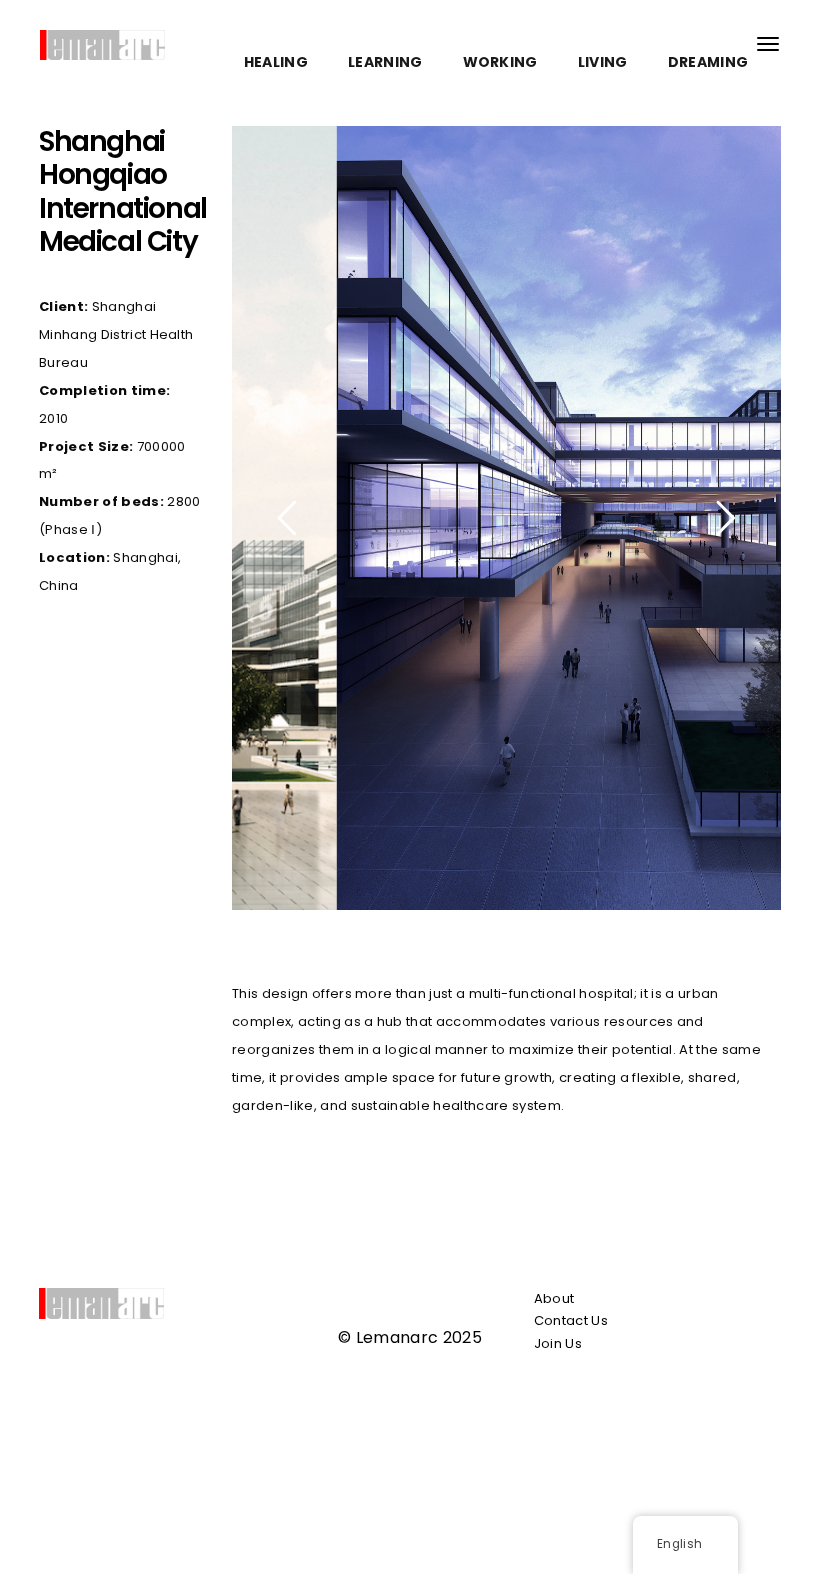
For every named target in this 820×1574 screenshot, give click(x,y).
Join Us (558, 1343)
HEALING (276, 62)
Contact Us (571, 1320)
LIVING (603, 62)
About (554, 1298)
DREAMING (708, 62)
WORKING (500, 62)
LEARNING (385, 62)
